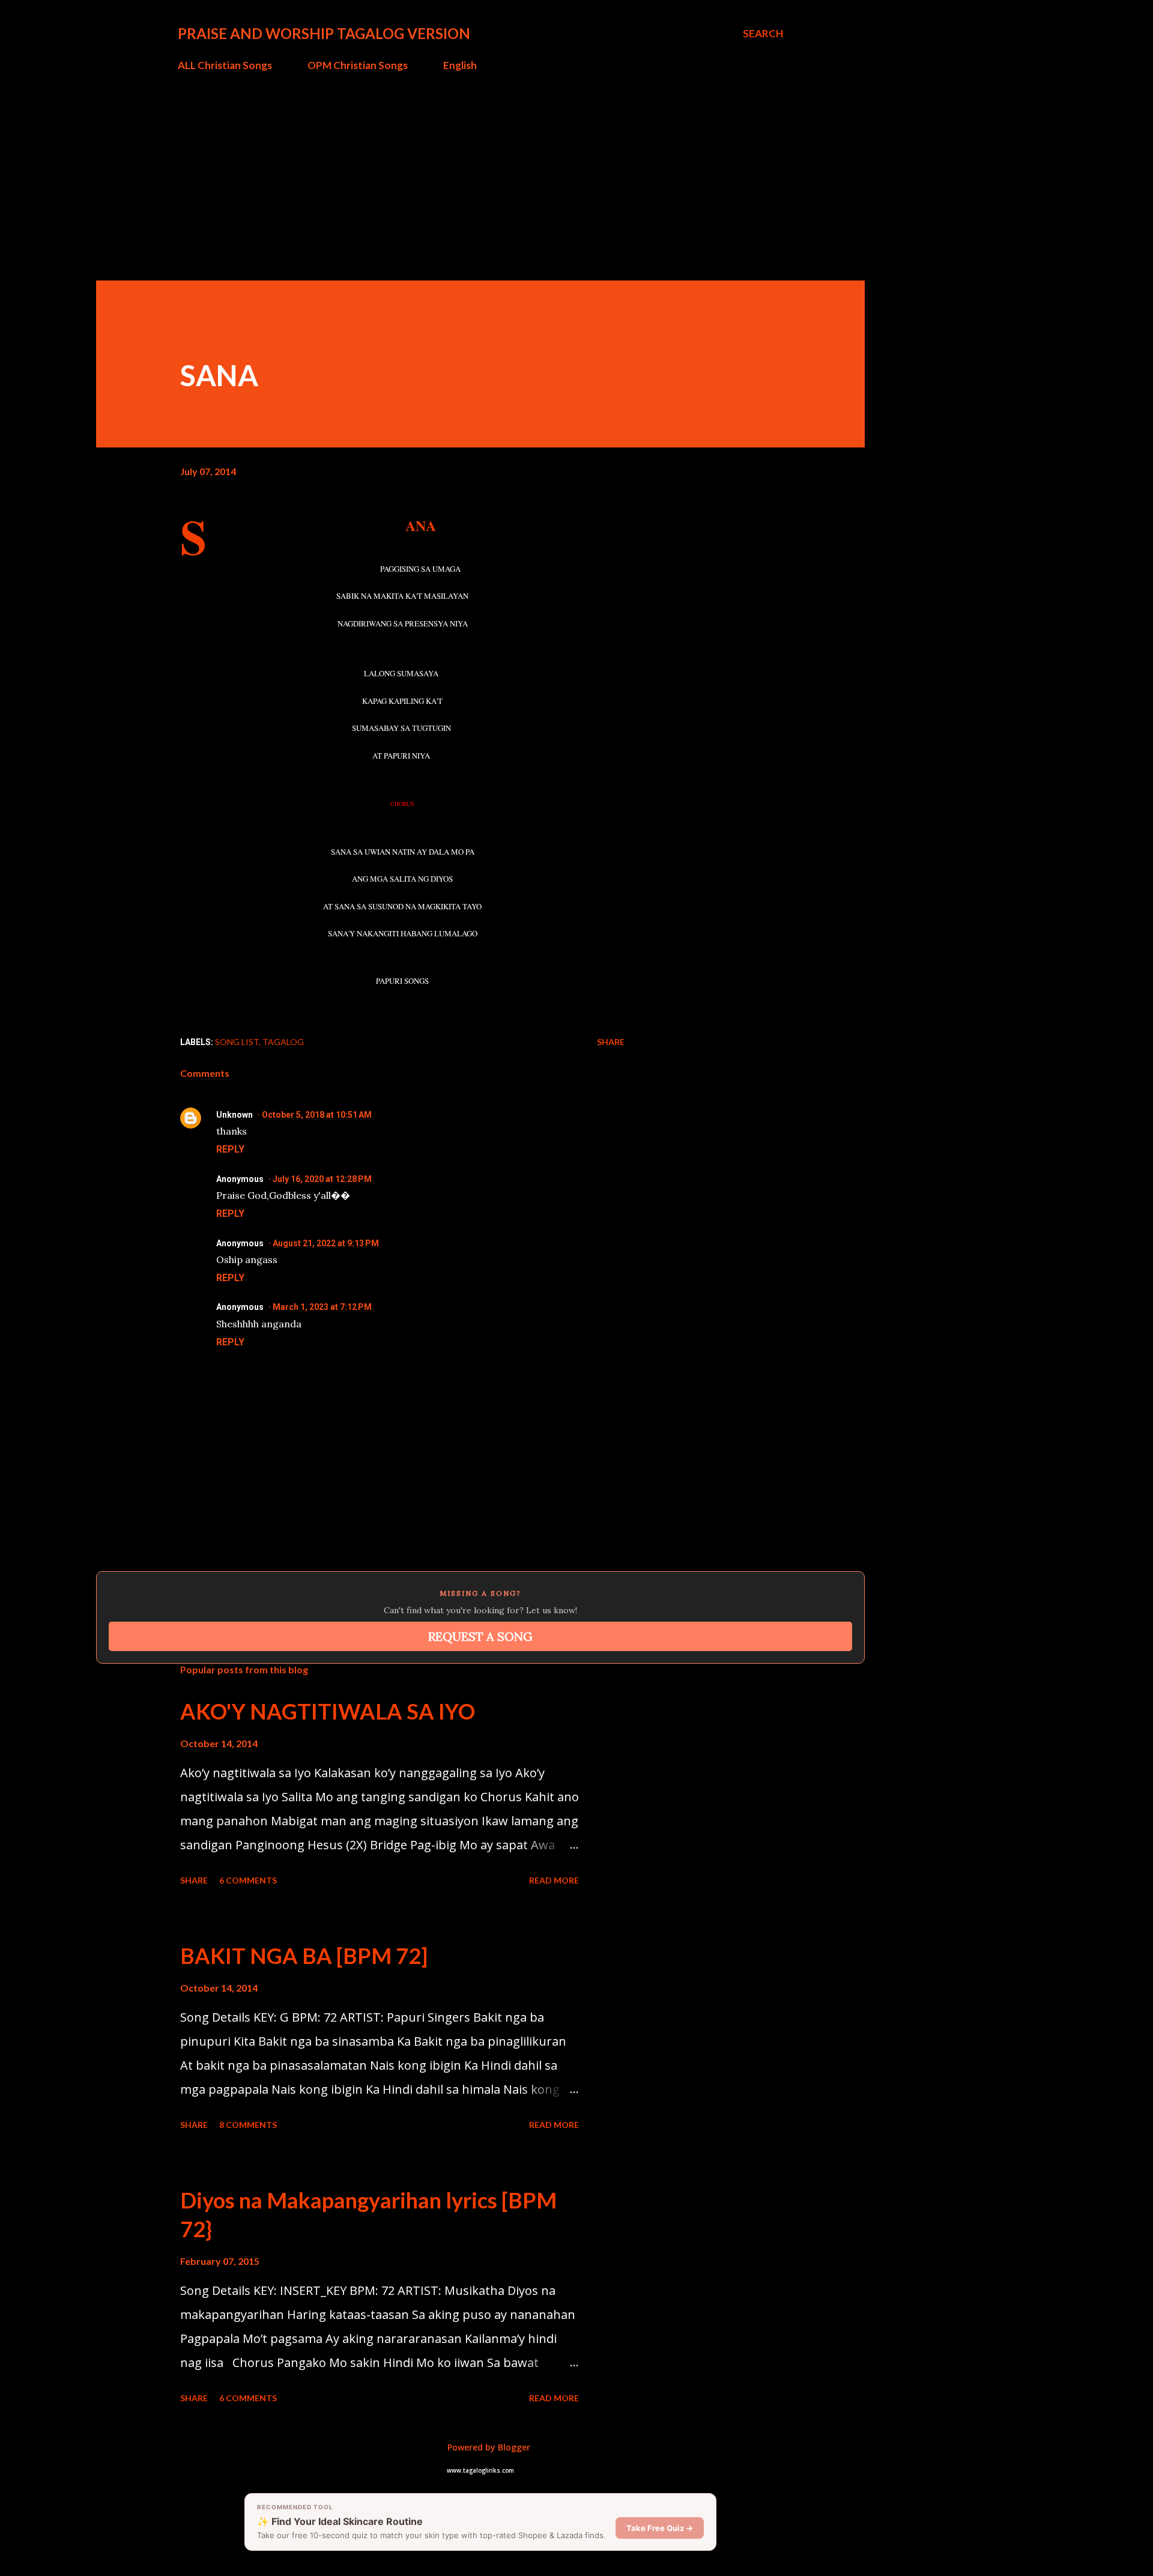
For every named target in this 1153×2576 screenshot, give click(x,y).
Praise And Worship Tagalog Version (324, 33)
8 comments (248, 2125)
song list (237, 1042)
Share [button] (611, 1042)
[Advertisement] (480, 171)
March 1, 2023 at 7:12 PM (322, 1307)
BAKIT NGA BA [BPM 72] (304, 1956)
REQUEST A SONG (480, 1636)
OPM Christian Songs (358, 65)
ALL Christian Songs (225, 65)
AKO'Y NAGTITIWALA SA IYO (328, 1711)
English (460, 65)
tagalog (283, 1042)
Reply (230, 1149)
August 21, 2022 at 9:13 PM (326, 1243)
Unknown (235, 1115)
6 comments (248, 1880)
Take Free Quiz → (660, 2528)
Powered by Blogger (488, 2447)
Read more (554, 1880)
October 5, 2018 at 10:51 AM (317, 1115)
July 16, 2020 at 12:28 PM (322, 1179)
